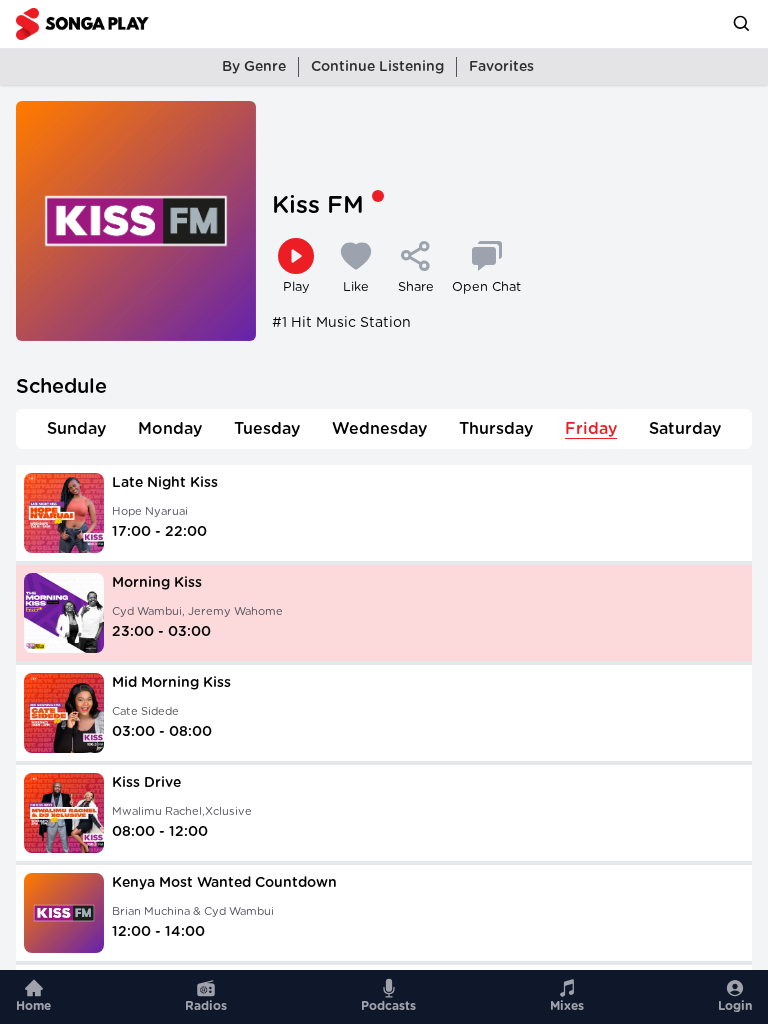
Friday (591, 429)
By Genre (254, 67)
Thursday (496, 429)
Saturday (685, 429)
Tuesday (267, 429)
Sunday (76, 429)
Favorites (501, 67)
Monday (170, 429)
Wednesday (379, 429)
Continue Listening (377, 67)
